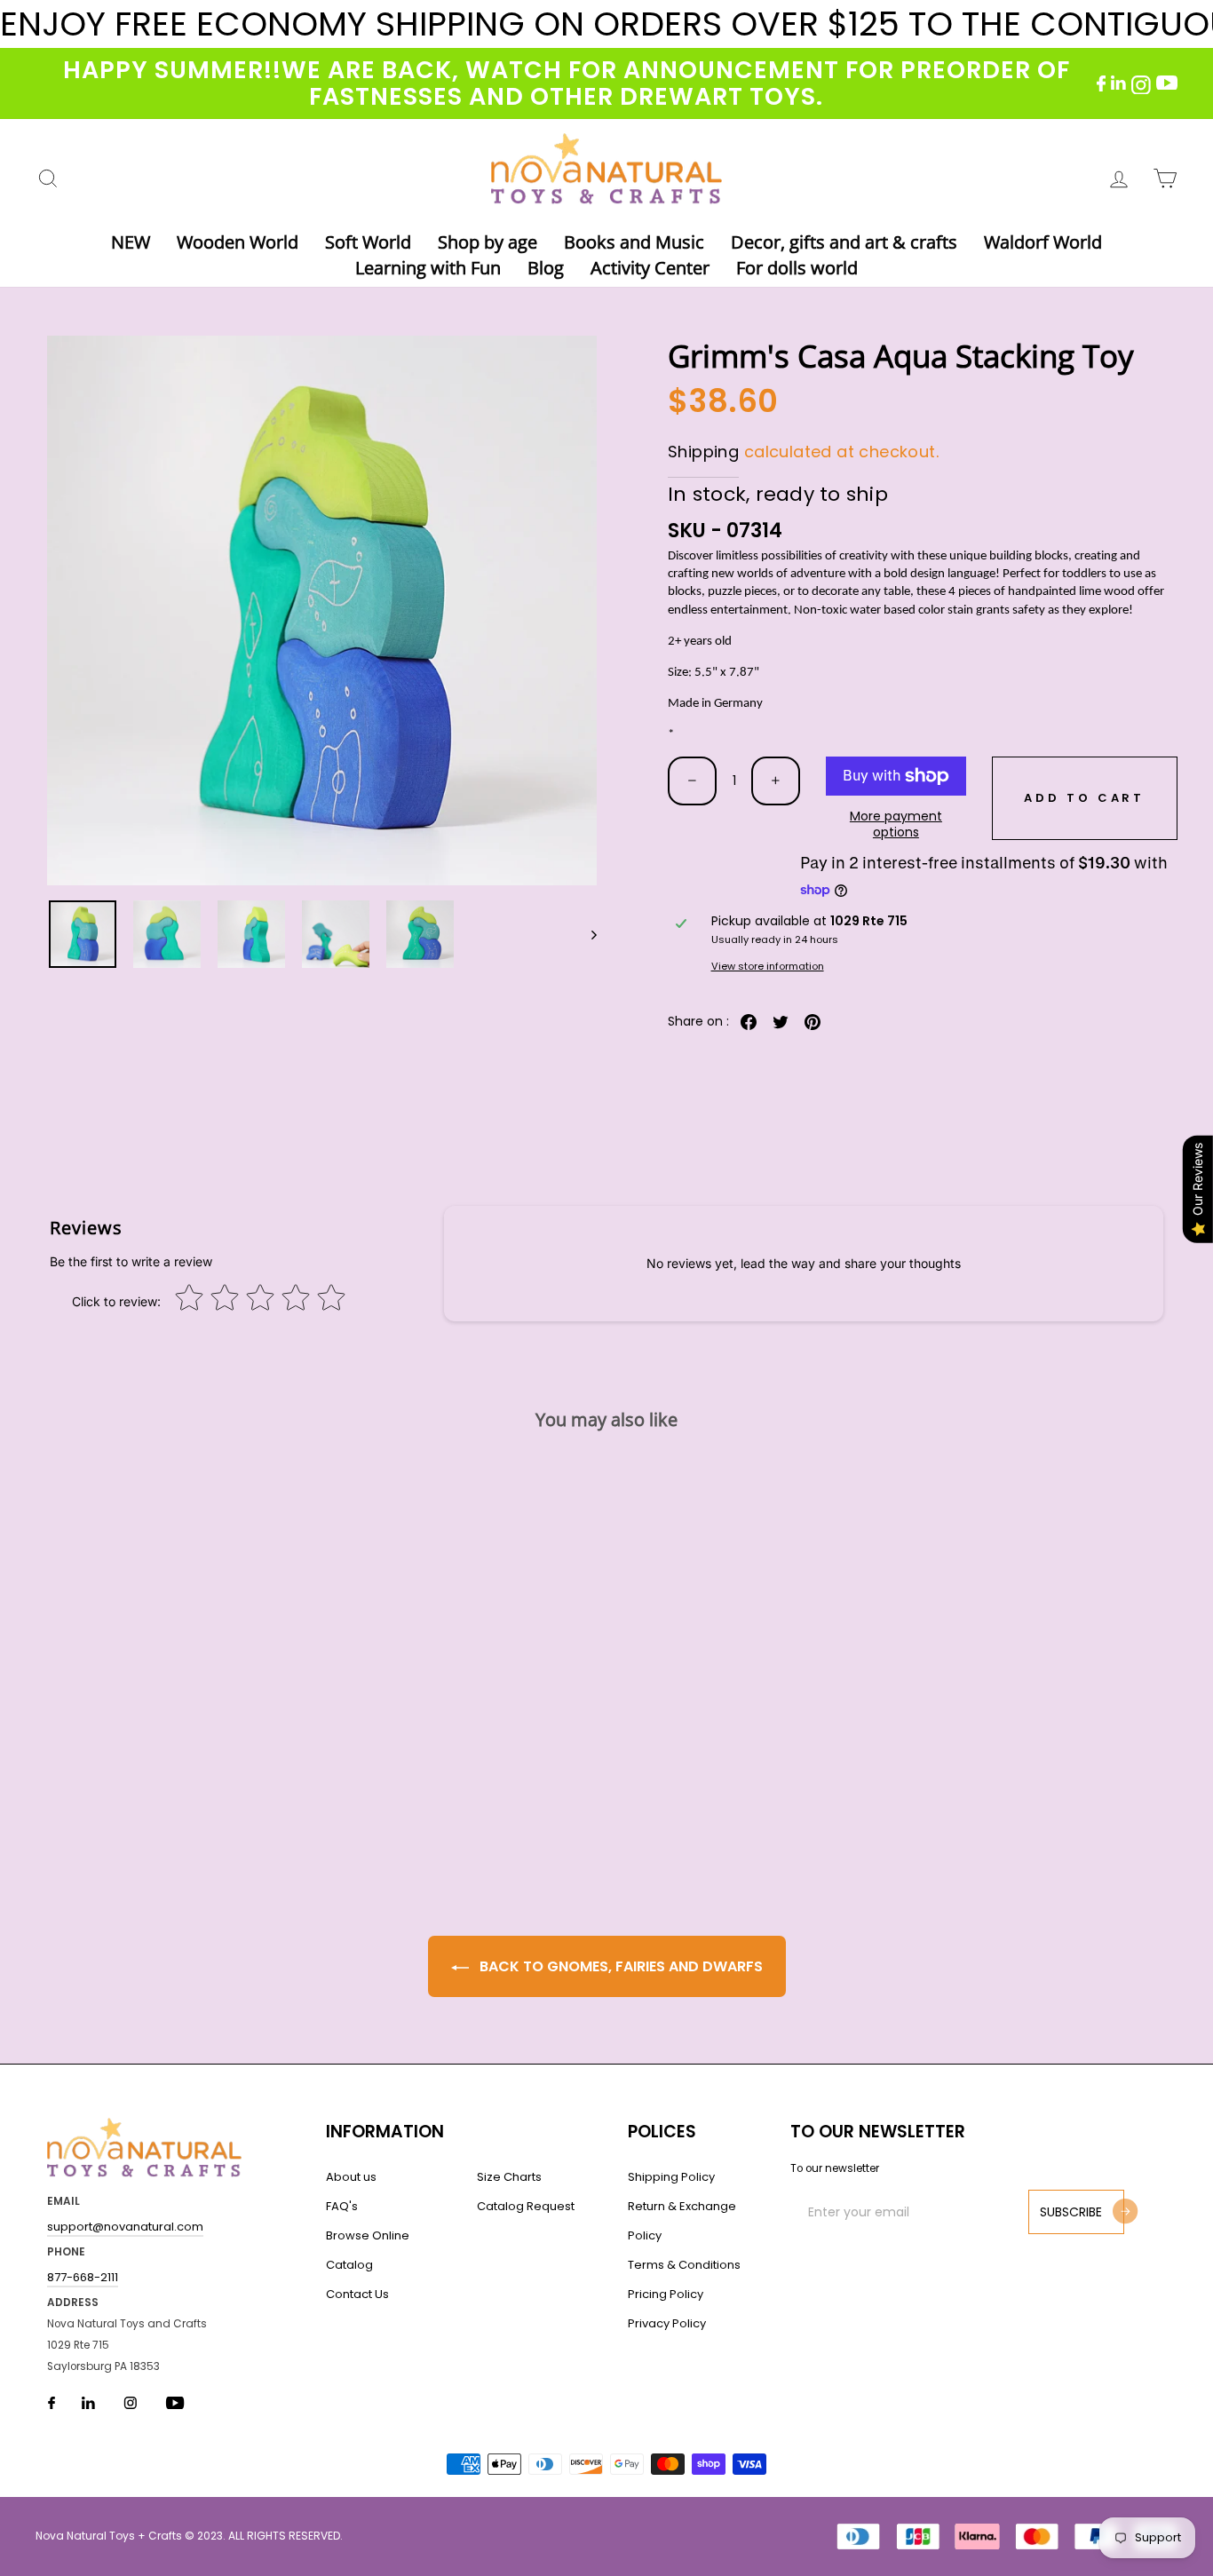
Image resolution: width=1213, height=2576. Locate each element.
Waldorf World (1043, 242)
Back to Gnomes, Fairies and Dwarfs (619, 1966)
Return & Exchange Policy (682, 2221)
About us (351, 2177)
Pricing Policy (666, 2294)
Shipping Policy (671, 2177)
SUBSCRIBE (1071, 2212)
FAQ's (342, 2206)
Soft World (368, 242)
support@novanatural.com (125, 2227)
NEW (131, 242)
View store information (768, 967)
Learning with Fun (428, 268)
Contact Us (357, 2294)
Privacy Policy (667, 2323)
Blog (546, 268)
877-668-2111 (83, 2277)
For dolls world (797, 268)
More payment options (896, 824)
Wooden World (238, 242)
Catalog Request (526, 2206)
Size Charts (509, 2177)
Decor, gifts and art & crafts (844, 242)
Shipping (703, 452)
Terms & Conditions (684, 2265)
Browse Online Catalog (368, 2250)
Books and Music (634, 242)
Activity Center (650, 268)
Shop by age (488, 242)
